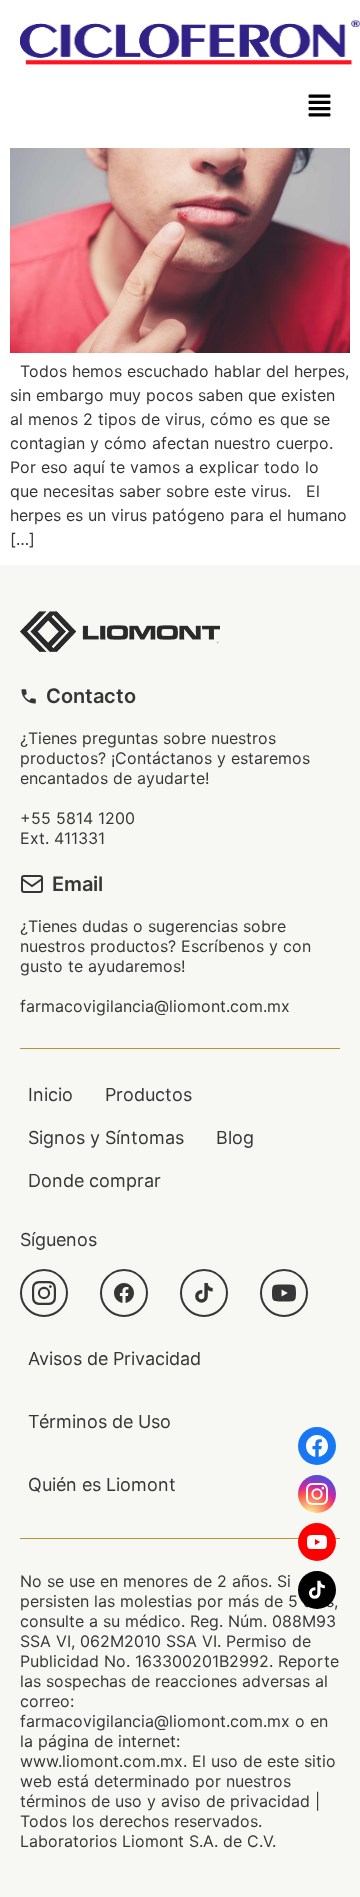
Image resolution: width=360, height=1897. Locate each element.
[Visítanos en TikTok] (317, 1590)
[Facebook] (124, 1293)
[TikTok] (204, 1293)
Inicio (50, 1094)
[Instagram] (44, 1293)
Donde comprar (94, 1180)
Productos (148, 1094)
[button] (320, 106)
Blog (235, 1137)
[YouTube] (284, 1293)
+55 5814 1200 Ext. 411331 (77, 828)
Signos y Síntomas (106, 1137)
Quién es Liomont (102, 1484)
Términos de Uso (99, 1421)
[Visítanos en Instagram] (317, 1494)
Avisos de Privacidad (114, 1358)
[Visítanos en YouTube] (317, 1542)
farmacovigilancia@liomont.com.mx (155, 1006)
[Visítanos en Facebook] (317, 1446)
